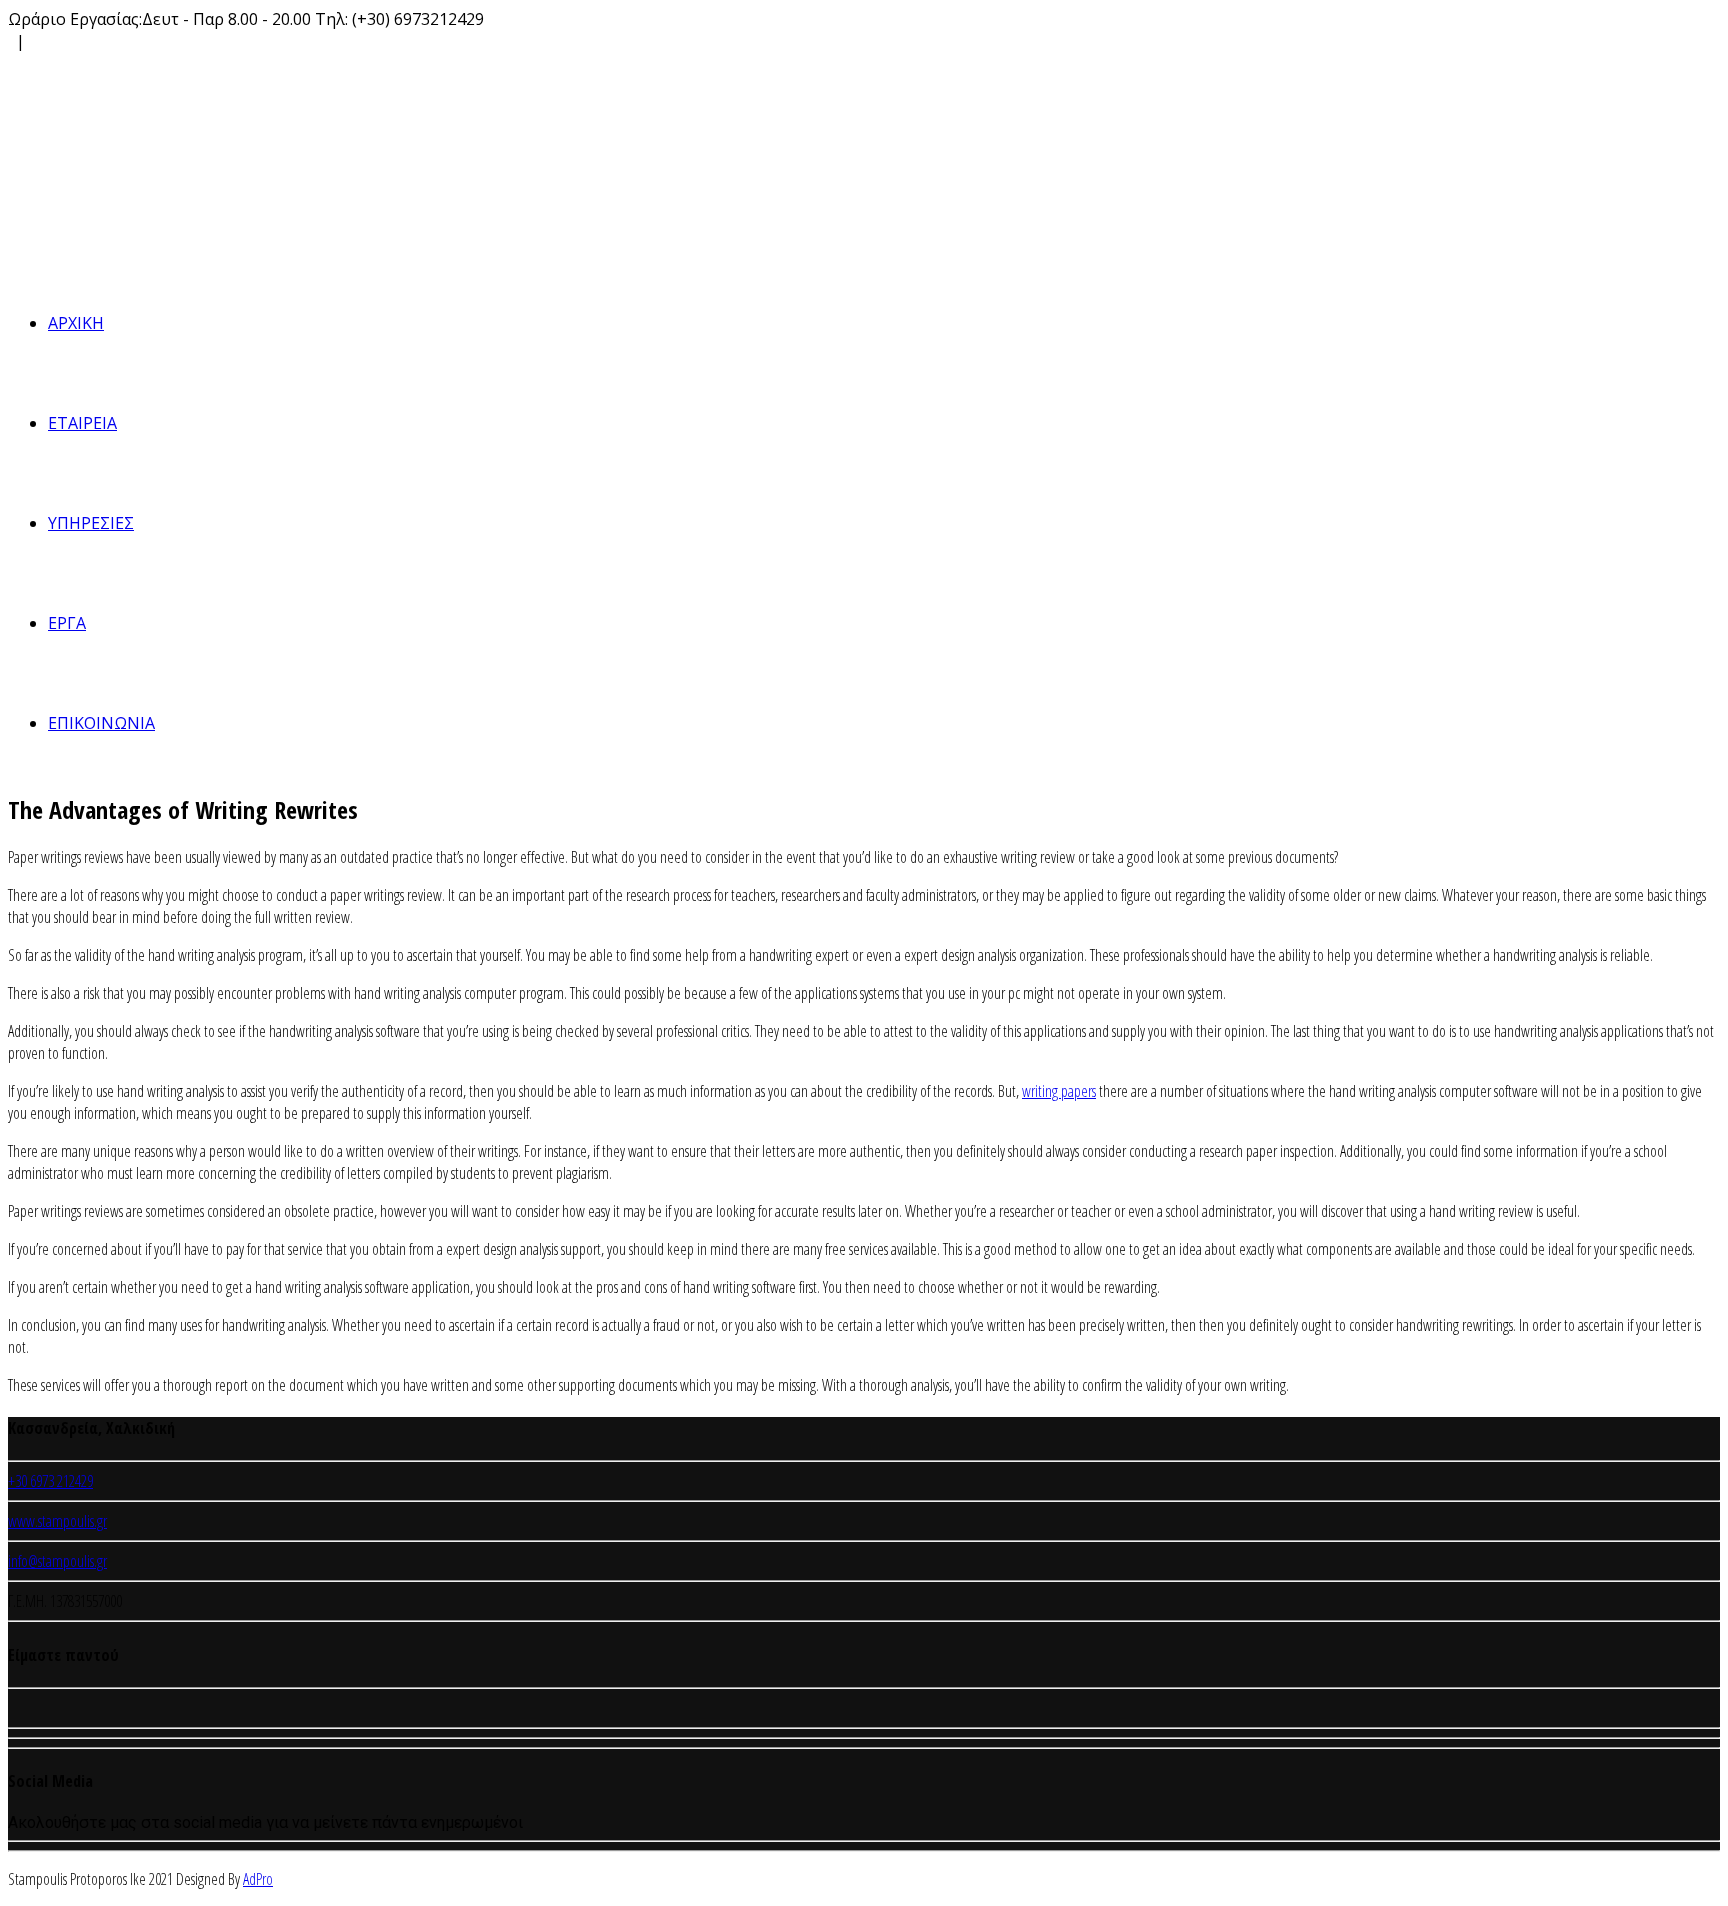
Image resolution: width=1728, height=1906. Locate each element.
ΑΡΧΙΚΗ (76, 323)
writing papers (1059, 1091)
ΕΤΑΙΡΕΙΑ (82, 423)
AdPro (258, 1879)
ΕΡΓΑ (67, 623)
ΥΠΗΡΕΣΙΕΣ (91, 523)
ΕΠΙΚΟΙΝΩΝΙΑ (101, 723)
